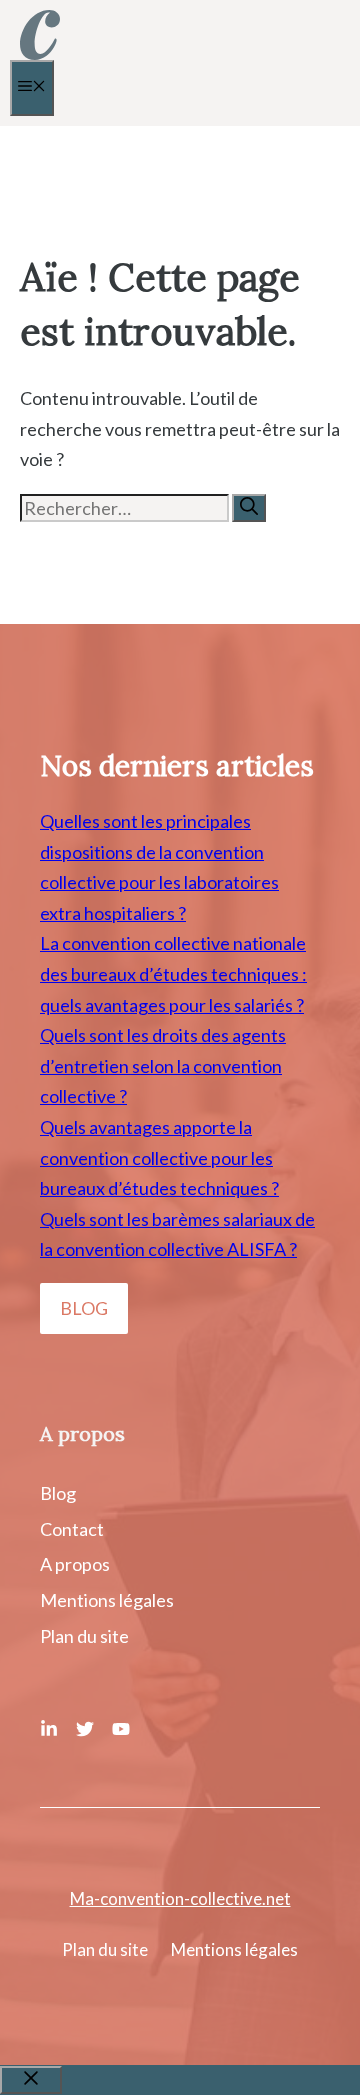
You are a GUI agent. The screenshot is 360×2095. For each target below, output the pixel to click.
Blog (58, 1493)
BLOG (84, 1308)
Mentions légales (107, 1600)
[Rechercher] (249, 508)
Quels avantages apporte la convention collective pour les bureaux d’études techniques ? (159, 1157)
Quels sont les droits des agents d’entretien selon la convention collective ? (163, 1065)
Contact (72, 1529)
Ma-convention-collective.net (180, 1898)
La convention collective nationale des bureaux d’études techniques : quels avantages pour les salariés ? (173, 973)
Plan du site (84, 1636)
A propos (75, 1564)
